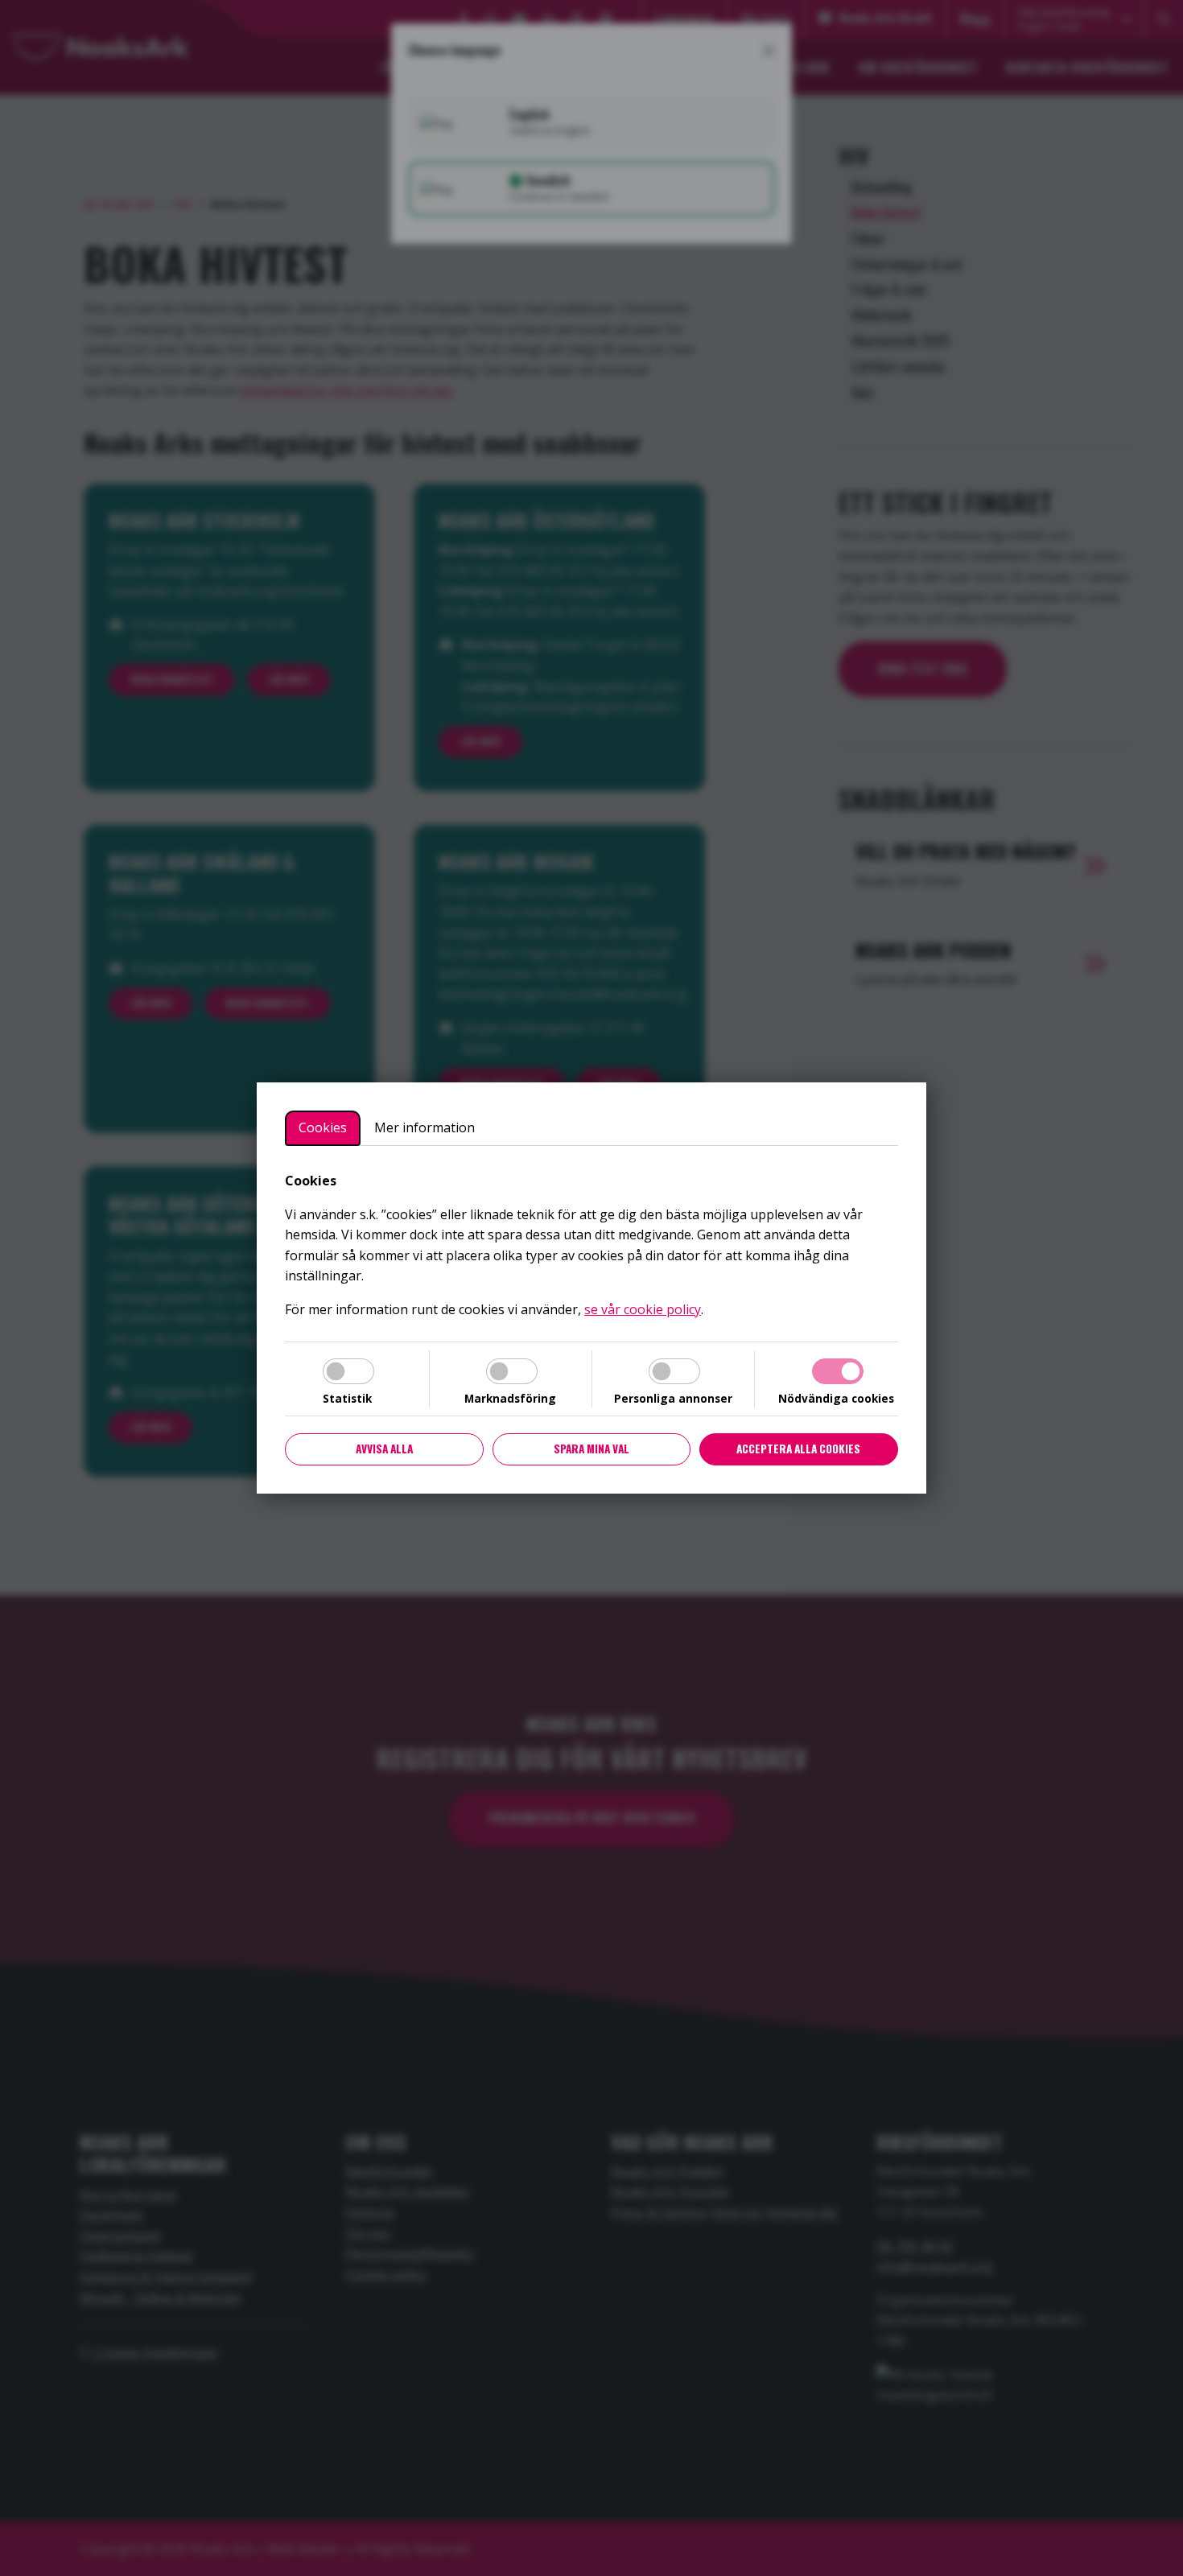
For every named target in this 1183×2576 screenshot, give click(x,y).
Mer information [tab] (425, 1127)
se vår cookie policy (643, 1309)
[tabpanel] (591, 1246)
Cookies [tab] (323, 1127)
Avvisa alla (384, 1449)
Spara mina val (591, 1449)
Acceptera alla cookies (798, 1449)
